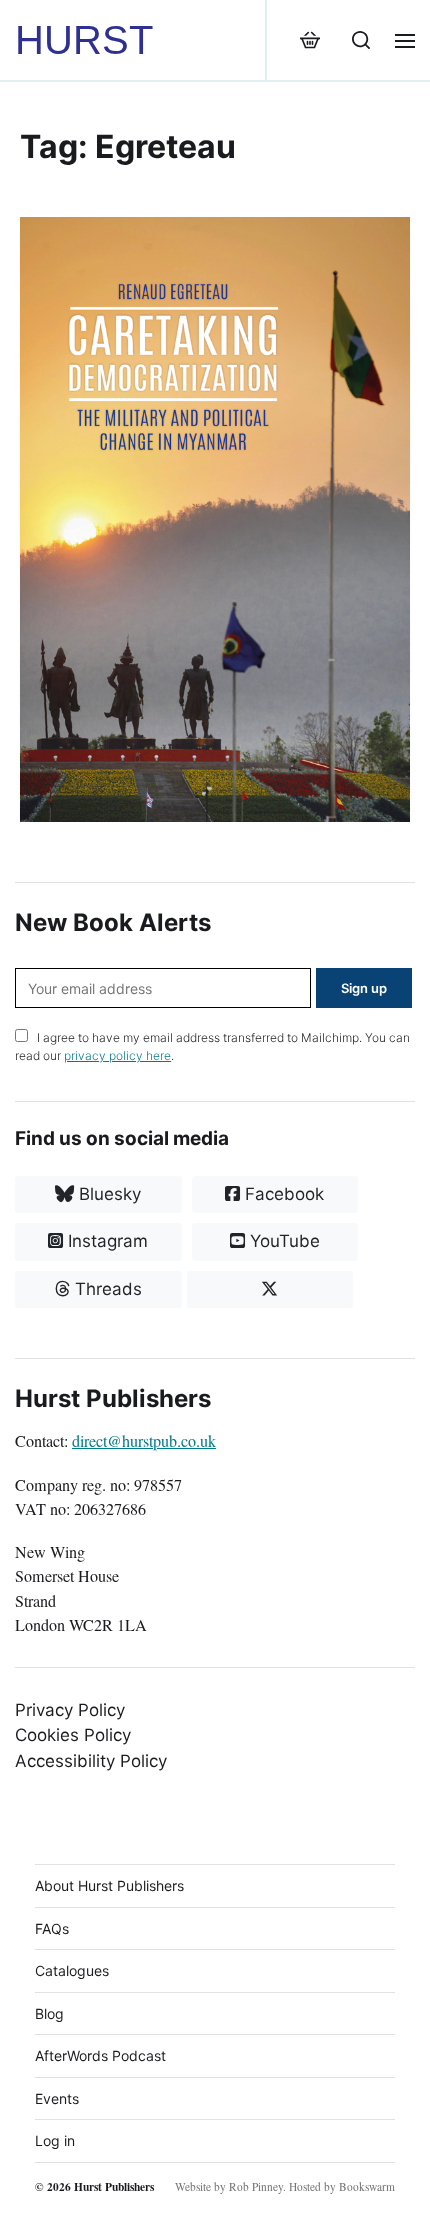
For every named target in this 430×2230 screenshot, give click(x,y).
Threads (106, 1289)
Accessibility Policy (91, 1761)
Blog (49, 2013)
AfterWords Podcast (100, 2055)
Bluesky (107, 1194)
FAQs (52, 1928)
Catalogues (72, 1970)
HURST (84, 40)
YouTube (282, 1241)
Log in (55, 2140)
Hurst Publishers (114, 2186)
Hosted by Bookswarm (342, 2186)
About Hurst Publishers (109, 1885)
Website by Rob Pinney (229, 2186)
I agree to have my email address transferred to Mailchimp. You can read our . (212, 1046)
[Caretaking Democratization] (215, 519)
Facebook (282, 1194)
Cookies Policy (73, 1735)
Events (57, 2098)
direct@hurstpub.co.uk (144, 1441)
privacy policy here (117, 1055)
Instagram (105, 1241)
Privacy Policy (70, 1710)
